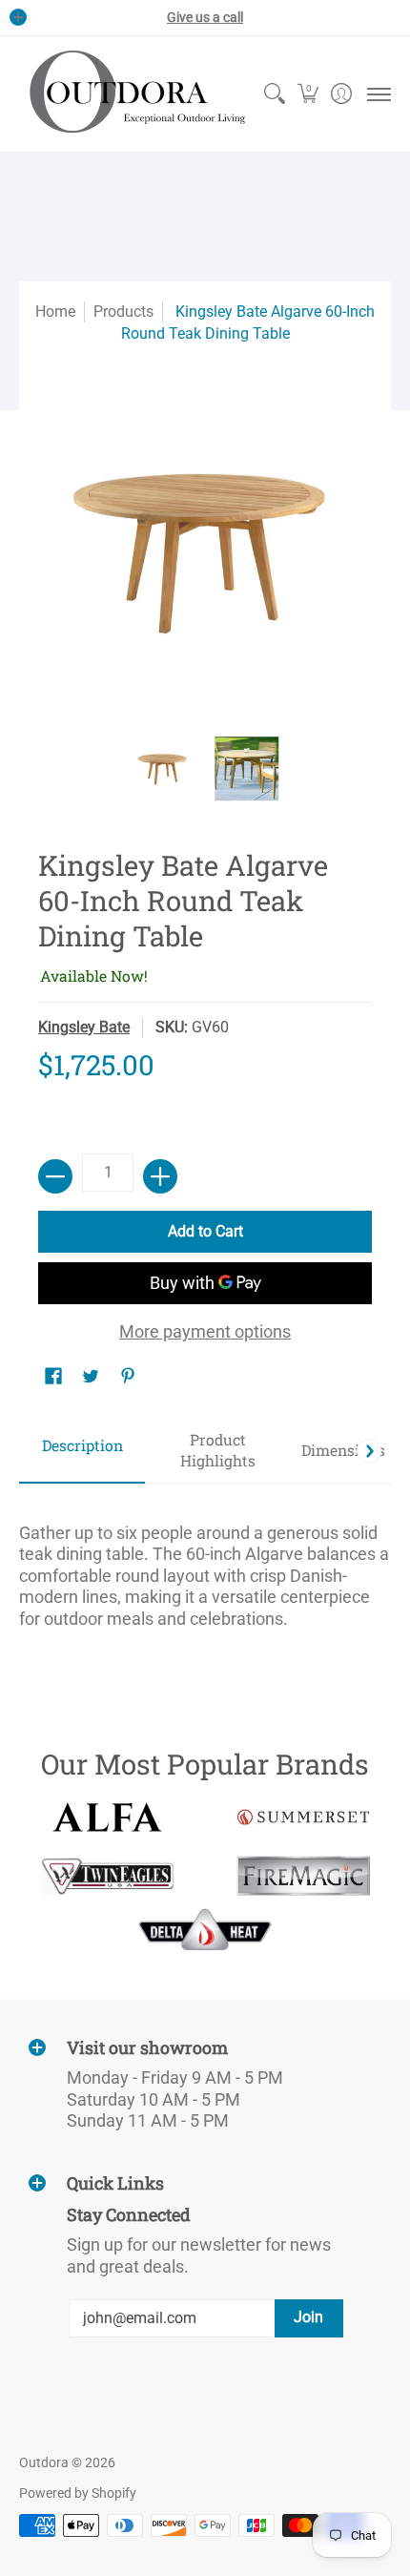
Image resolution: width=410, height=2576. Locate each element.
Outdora (44, 2462)
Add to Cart (205, 1231)
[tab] (82, 1452)
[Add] (160, 1176)
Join (308, 2317)
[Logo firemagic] (303, 1876)
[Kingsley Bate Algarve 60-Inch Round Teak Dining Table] (164, 769)
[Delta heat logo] (205, 1929)
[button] (307, 94)
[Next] (369, 1451)
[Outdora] (133, 94)
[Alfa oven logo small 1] (107, 1817)
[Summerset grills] (303, 1817)
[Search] (274, 94)
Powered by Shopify (78, 2493)
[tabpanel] (205, 1568)
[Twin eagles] (107, 1876)
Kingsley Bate (84, 1027)
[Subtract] (55, 1176)
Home (55, 312)
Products (123, 312)
